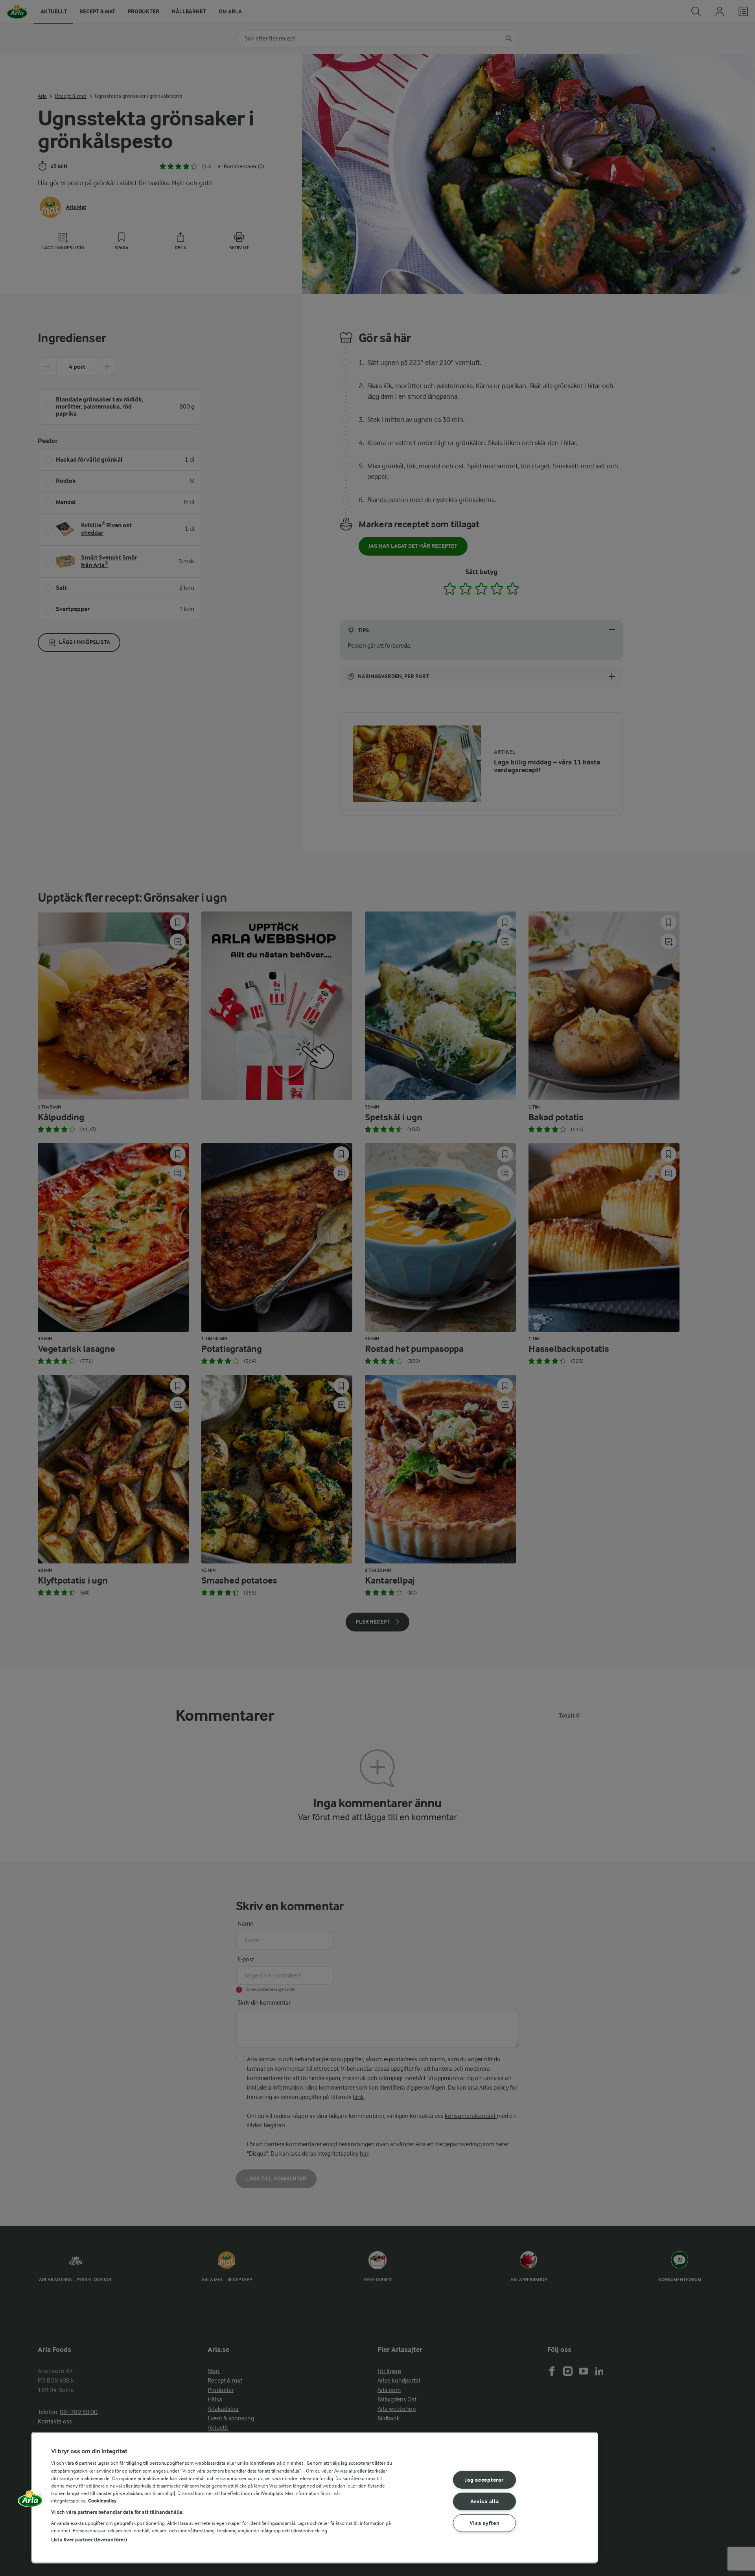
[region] (315, 2498)
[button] (30, 2501)
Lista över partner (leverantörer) (89, 2540)
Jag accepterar (484, 2480)
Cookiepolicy (102, 2501)
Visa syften (485, 2523)
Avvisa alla (485, 2501)
